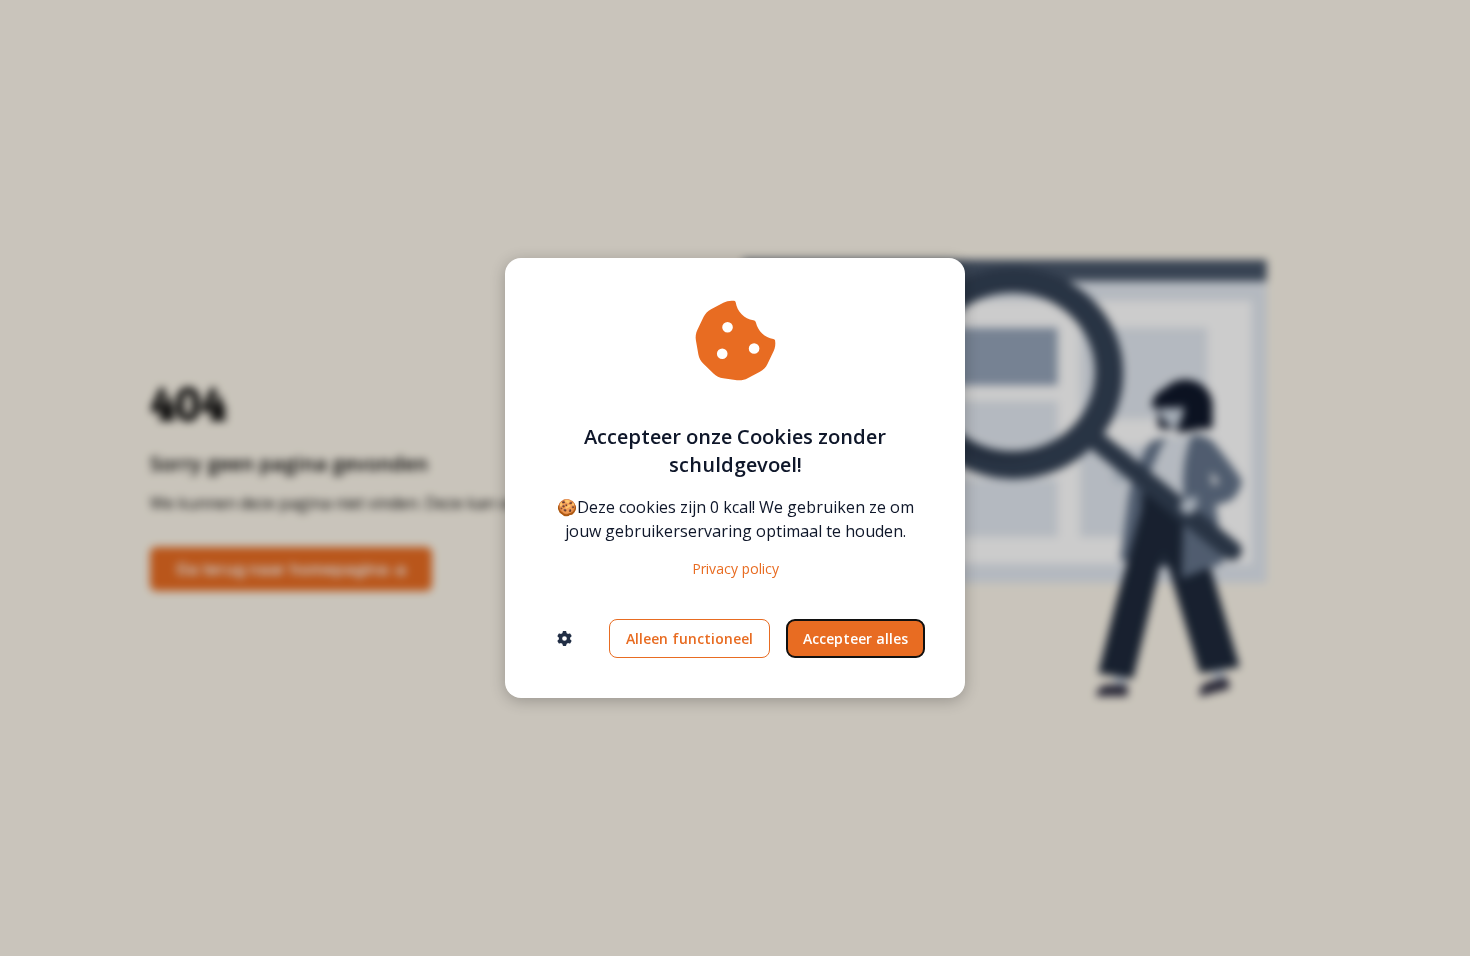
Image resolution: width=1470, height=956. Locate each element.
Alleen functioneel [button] (689, 638)
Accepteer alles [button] (855, 638)
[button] (564, 638)
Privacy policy (735, 568)
